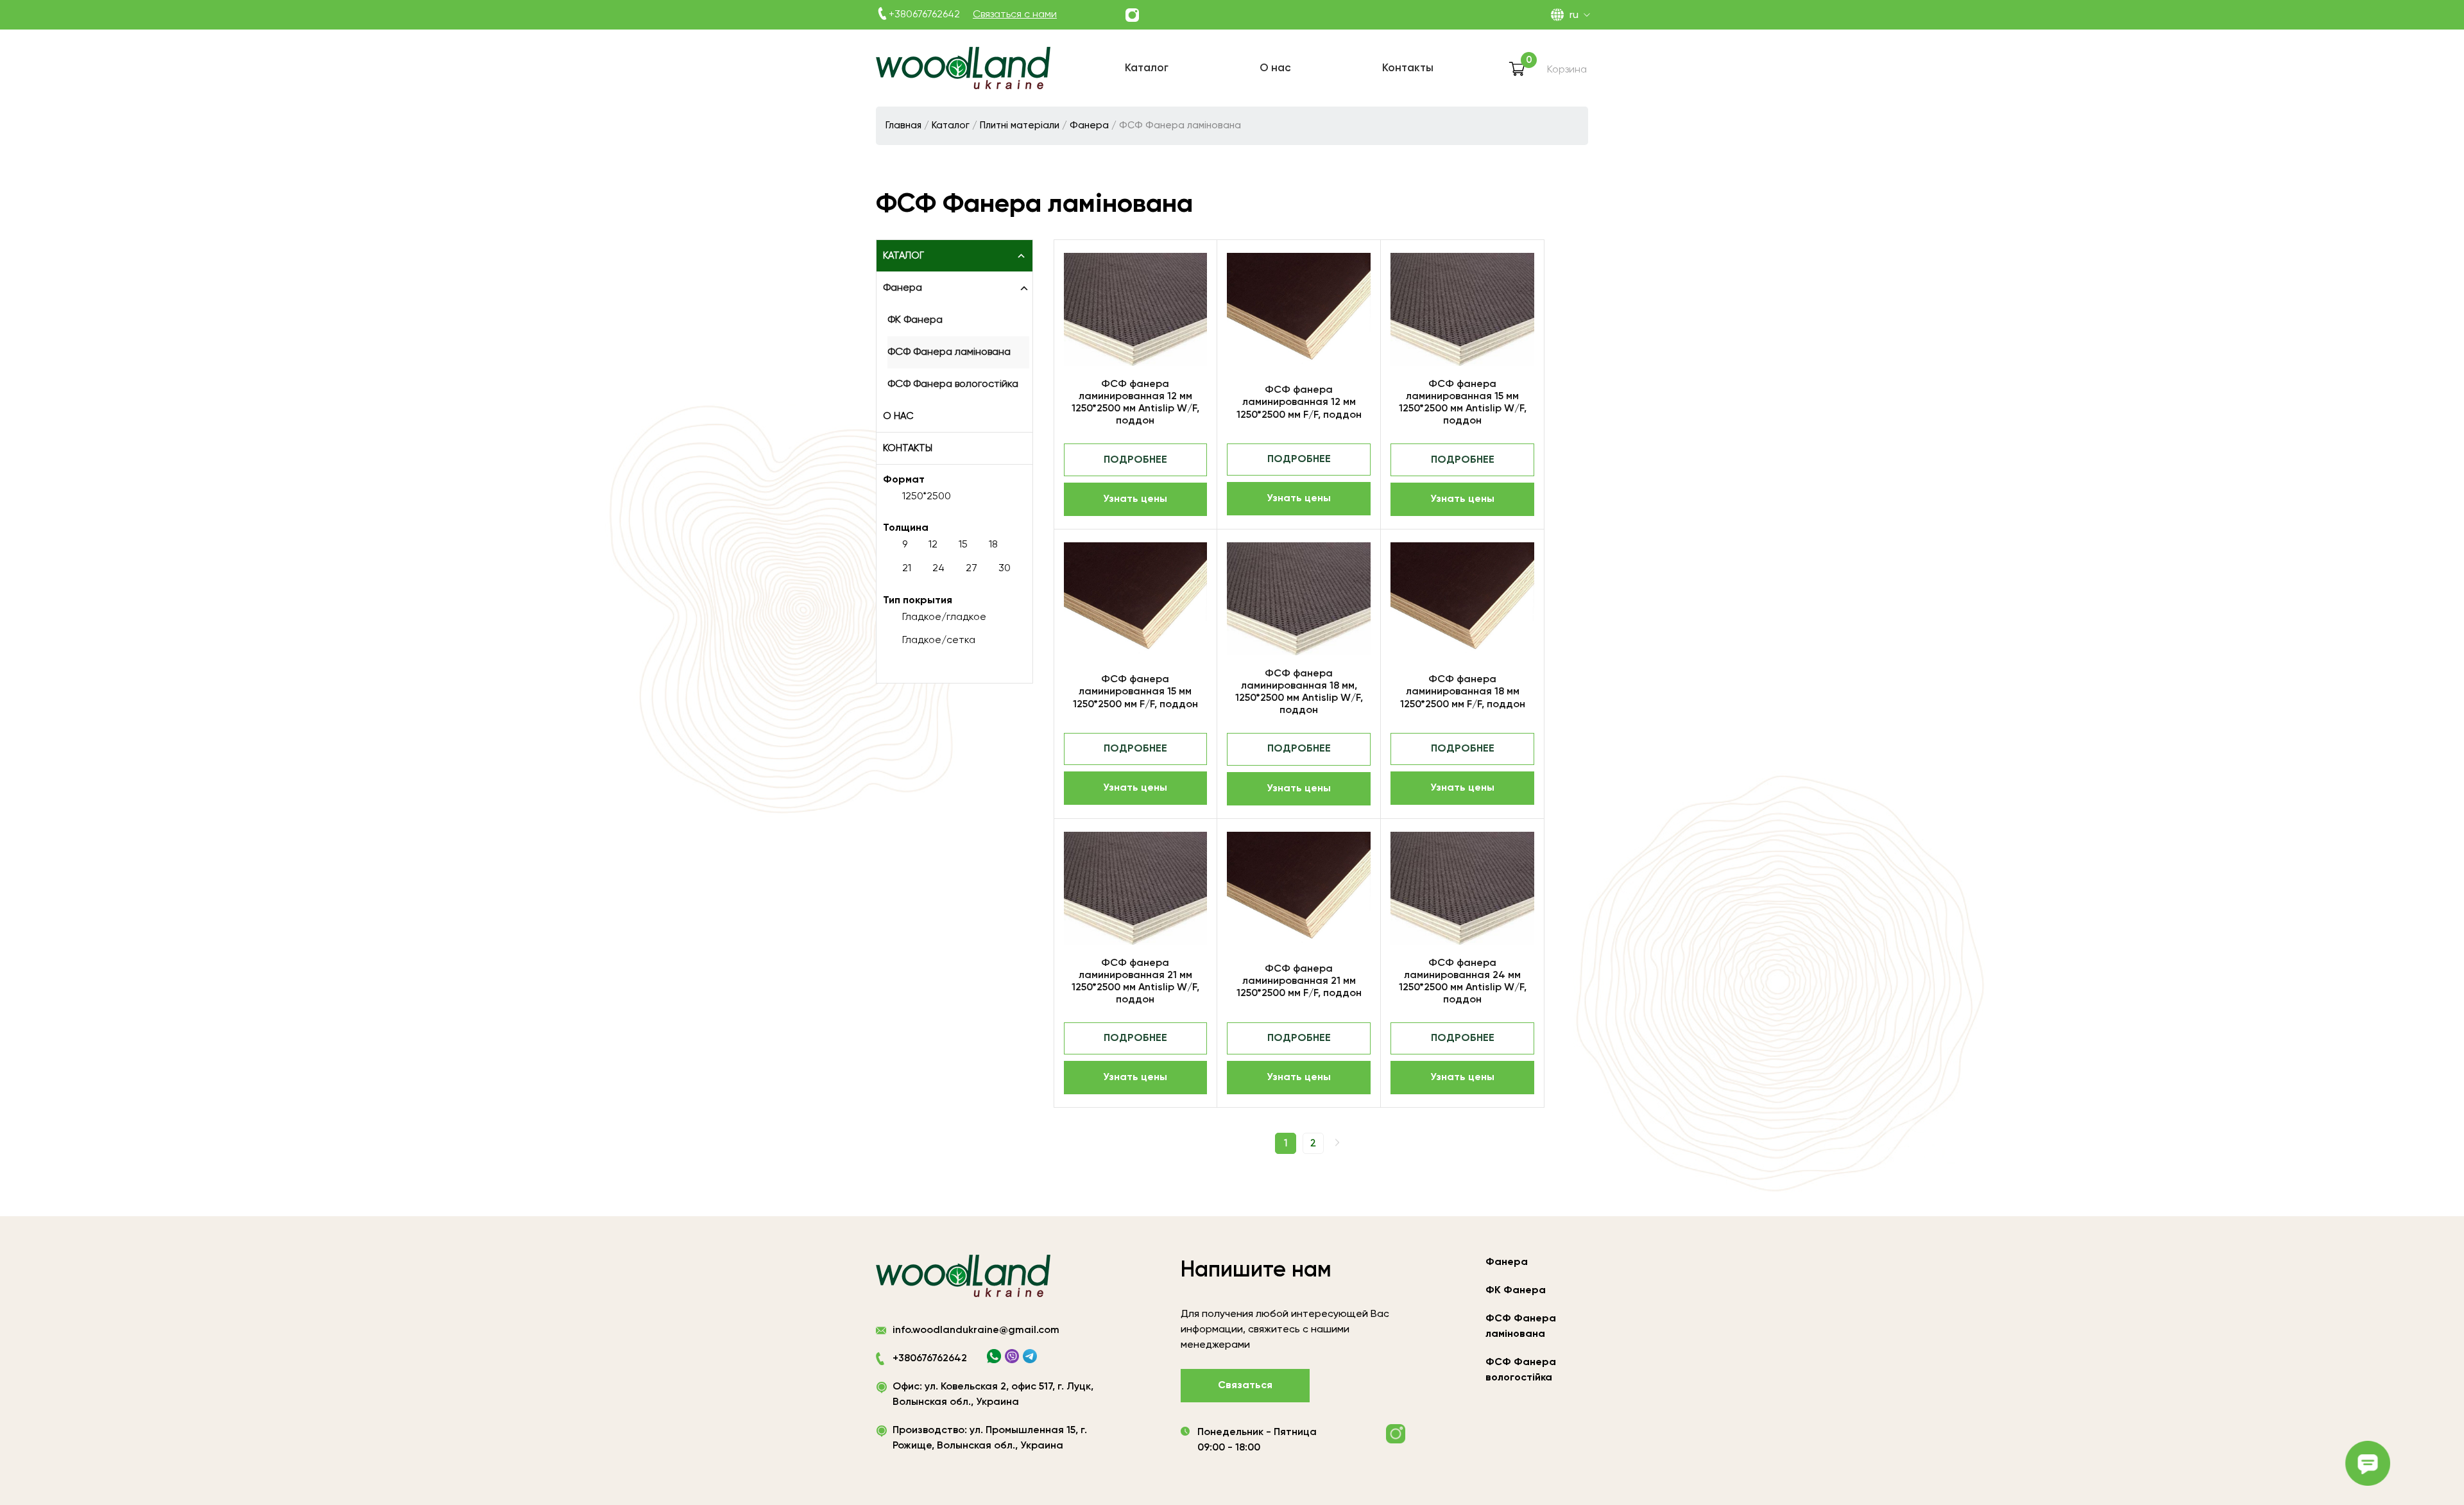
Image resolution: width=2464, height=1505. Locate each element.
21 (907, 569)
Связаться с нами (1015, 15)
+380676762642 (924, 15)
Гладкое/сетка (939, 641)
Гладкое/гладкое (944, 617)
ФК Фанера (915, 320)
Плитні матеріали (1020, 125)
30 (1005, 569)
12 (933, 545)
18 (993, 545)
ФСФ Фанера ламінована (949, 352)
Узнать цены (1135, 499)
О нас (898, 416)
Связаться (1245, 1386)
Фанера (1089, 125)
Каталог (951, 125)
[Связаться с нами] (1132, 15)
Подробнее (1135, 460)
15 (963, 545)
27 (971, 569)
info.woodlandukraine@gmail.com (976, 1330)
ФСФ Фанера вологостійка (953, 384)
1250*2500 (927, 497)
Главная (903, 125)
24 (938, 569)
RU (1574, 15)
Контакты (908, 448)
